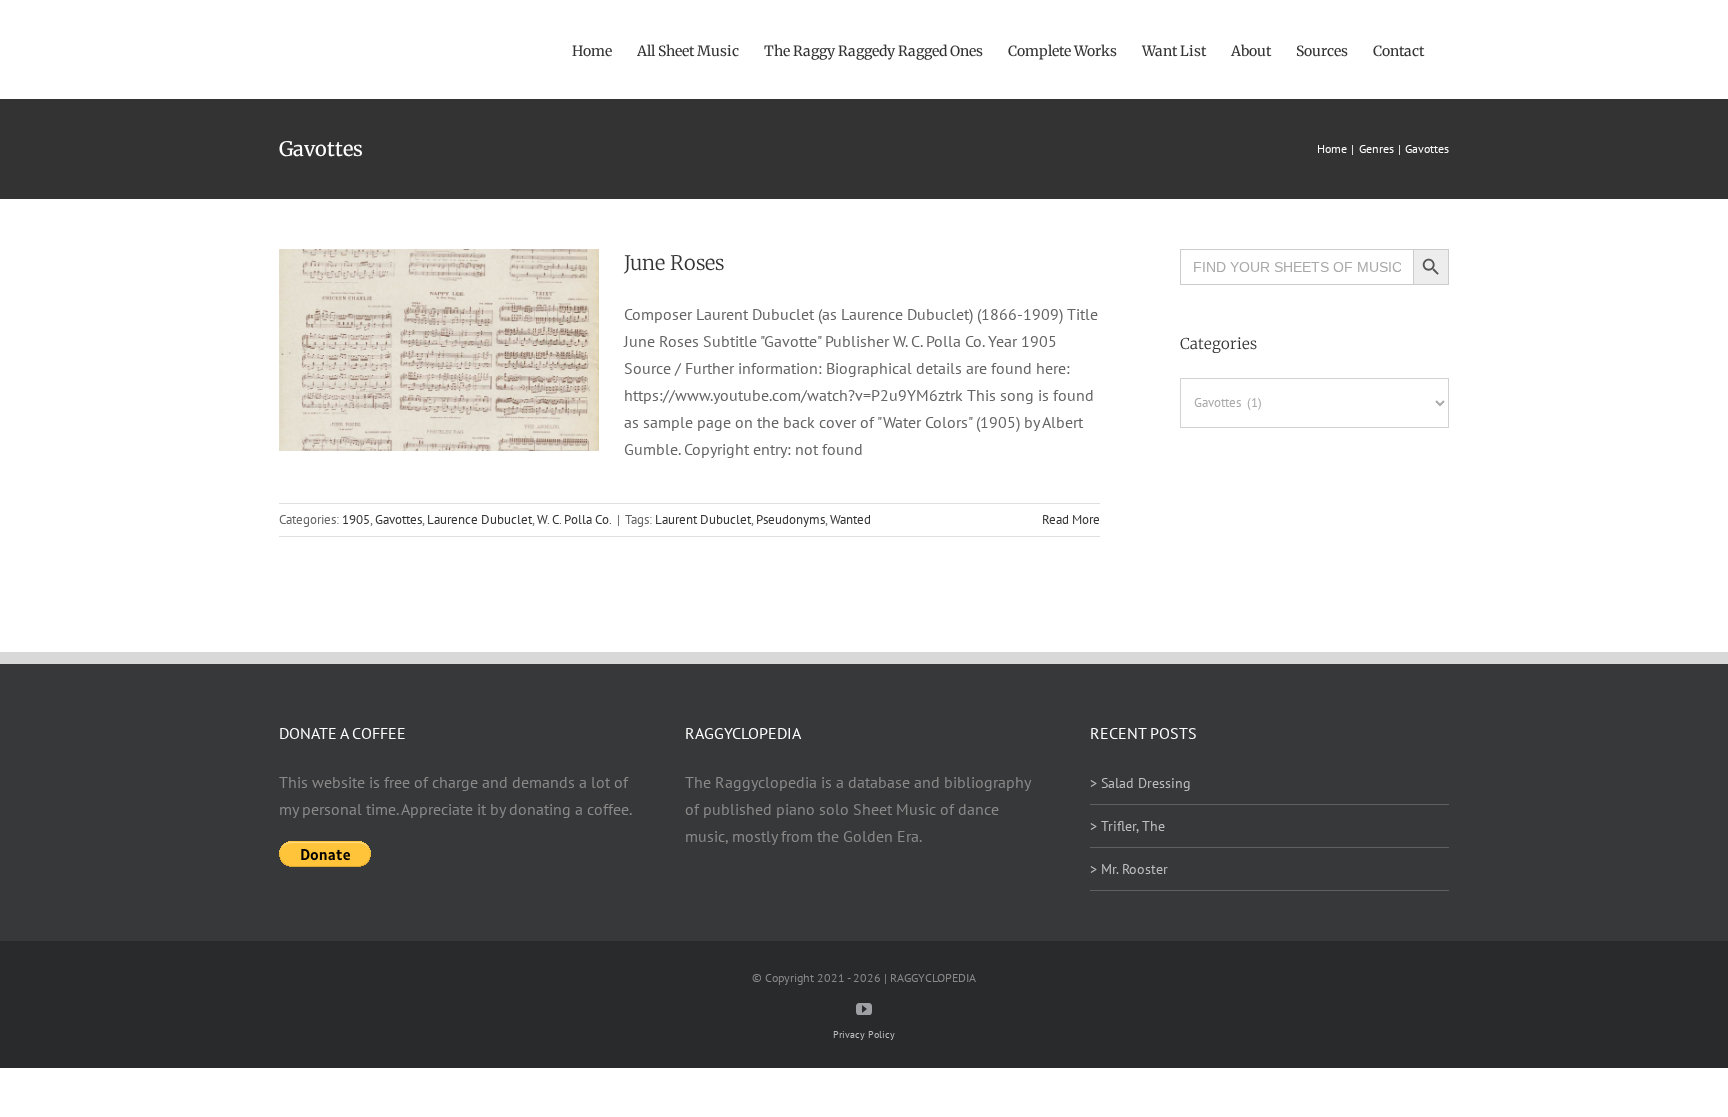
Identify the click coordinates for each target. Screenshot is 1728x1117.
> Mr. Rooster (1129, 869)
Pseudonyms (790, 519)
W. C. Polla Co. (574, 519)
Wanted (850, 519)
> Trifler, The (1127, 826)
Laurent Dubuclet (703, 519)
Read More (1071, 519)
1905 (356, 519)
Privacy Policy (864, 1034)
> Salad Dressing (1140, 783)
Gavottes (398, 519)
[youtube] (864, 1009)
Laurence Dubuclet (479, 519)
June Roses (674, 262)
